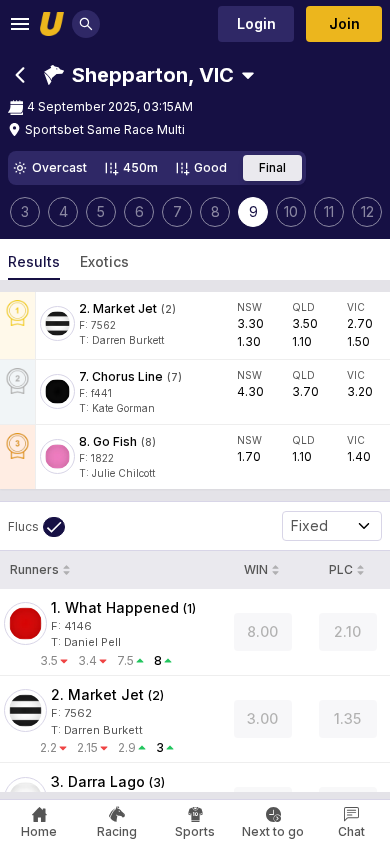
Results (34, 261)
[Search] (86, 24)
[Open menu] (20, 24)
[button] (139, 75)
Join (344, 23)
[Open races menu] (248, 75)
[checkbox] (36, 527)
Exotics (104, 261)
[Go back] (20, 75)
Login (256, 23)
